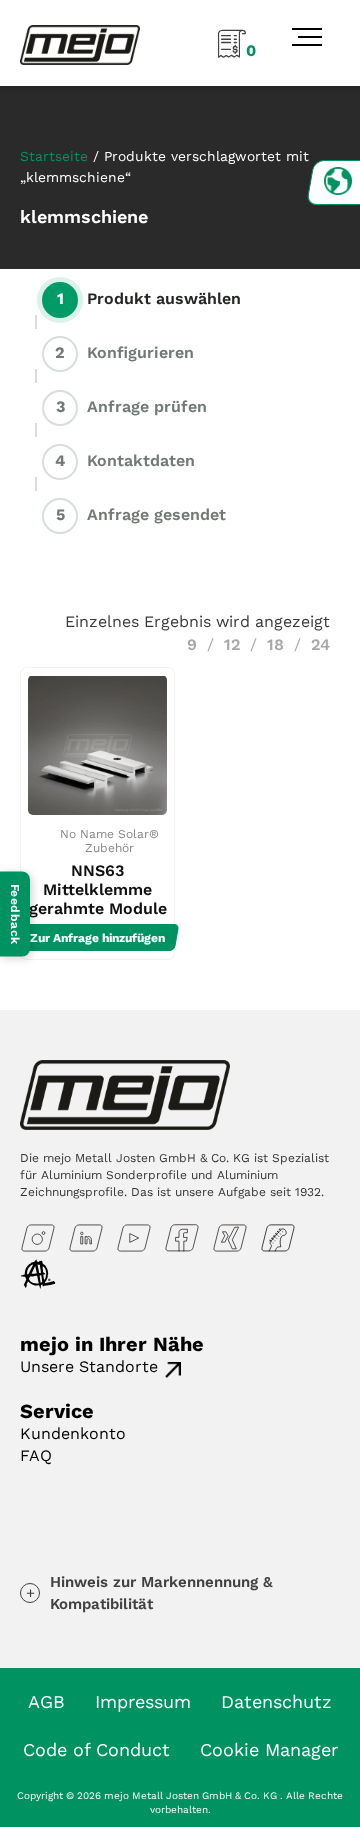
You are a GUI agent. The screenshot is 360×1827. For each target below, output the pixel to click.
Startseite (54, 156)
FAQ (36, 1455)
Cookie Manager (269, 1749)
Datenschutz (276, 1701)
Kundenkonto (73, 1433)
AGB (46, 1701)
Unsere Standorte (89, 1366)
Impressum (143, 1701)
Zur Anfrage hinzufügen (97, 938)
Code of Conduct (96, 1749)
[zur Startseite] (80, 44)
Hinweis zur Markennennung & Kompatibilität (161, 1593)
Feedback (15, 913)
